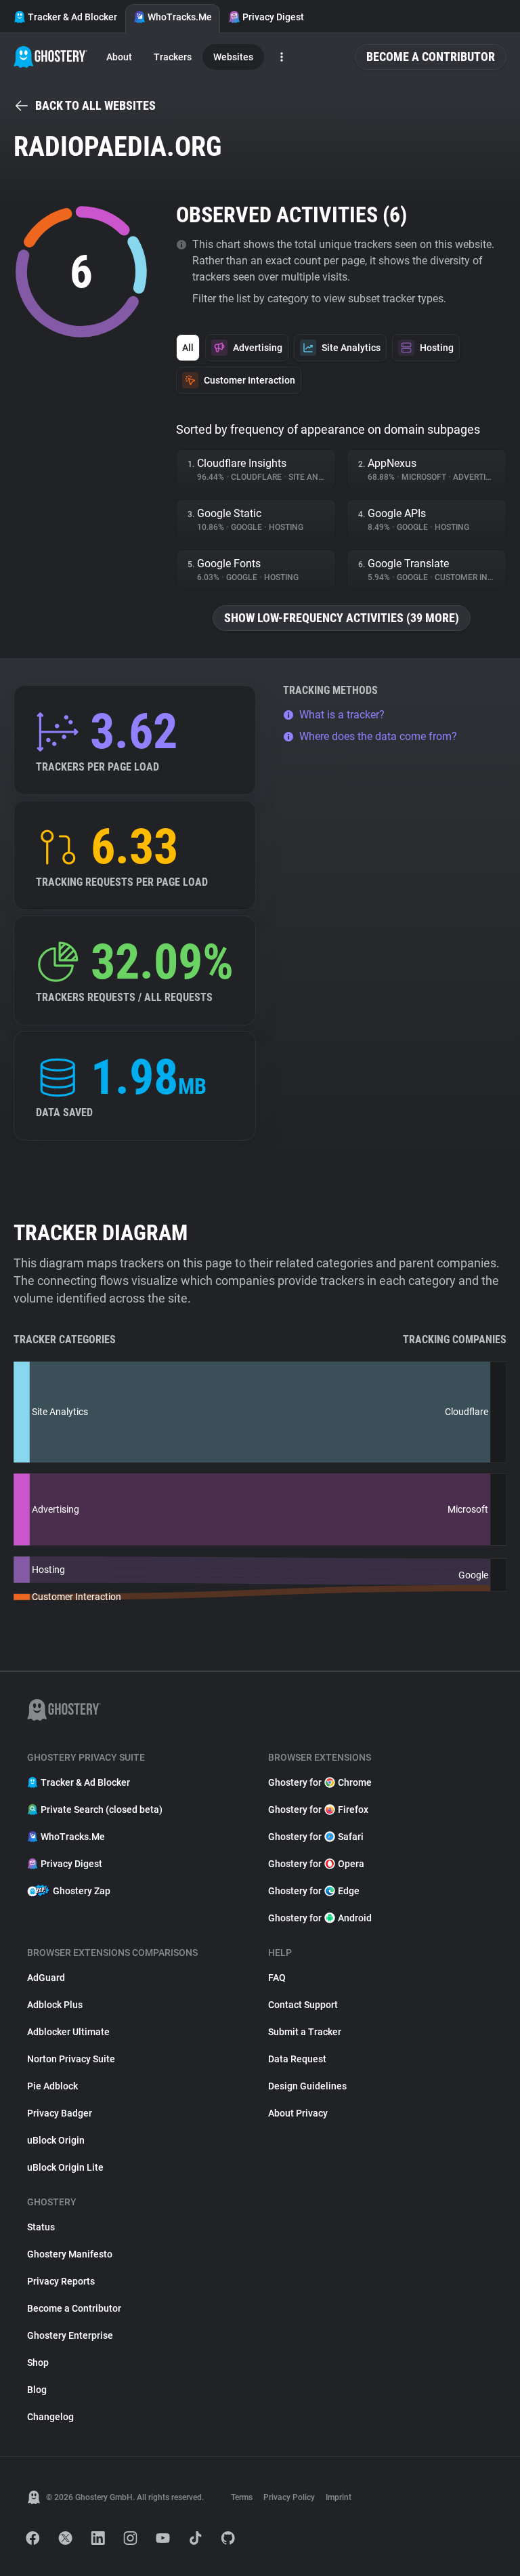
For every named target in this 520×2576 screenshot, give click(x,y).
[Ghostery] (50, 57)
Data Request (297, 2059)
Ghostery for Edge (314, 1891)
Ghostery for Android (320, 1918)
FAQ (277, 1978)
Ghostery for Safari (316, 1837)
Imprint (339, 2497)
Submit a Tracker (305, 2032)
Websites (233, 57)
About (119, 57)
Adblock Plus (55, 2005)
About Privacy (298, 2113)
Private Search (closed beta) (102, 1810)
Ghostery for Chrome (320, 1782)
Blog (37, 2390)
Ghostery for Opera (316, 1864)
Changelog (50, 2417)
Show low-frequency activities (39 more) (342, 618)
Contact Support (303, 2005)
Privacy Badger (60, 2113)
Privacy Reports (61, 2281)
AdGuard (46, 1978)
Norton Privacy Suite (71, 2059)
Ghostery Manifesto (70, 2254)
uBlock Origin (56, 2140)
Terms (242, 2497)
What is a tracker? (342, 715)
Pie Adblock (52, 2086)
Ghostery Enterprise (70, 2335)
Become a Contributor (431, 57)
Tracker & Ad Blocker (72, 17)
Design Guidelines (307, 2086)
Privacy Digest (273, 17)
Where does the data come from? (378, 736)
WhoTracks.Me (180, 17)
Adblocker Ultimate (68, 2032)
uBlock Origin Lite (65, 2167)
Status (41, 2227)
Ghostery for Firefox (318, 1810)
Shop (38, 2363)
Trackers (173, 57)
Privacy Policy (289, 2497)
